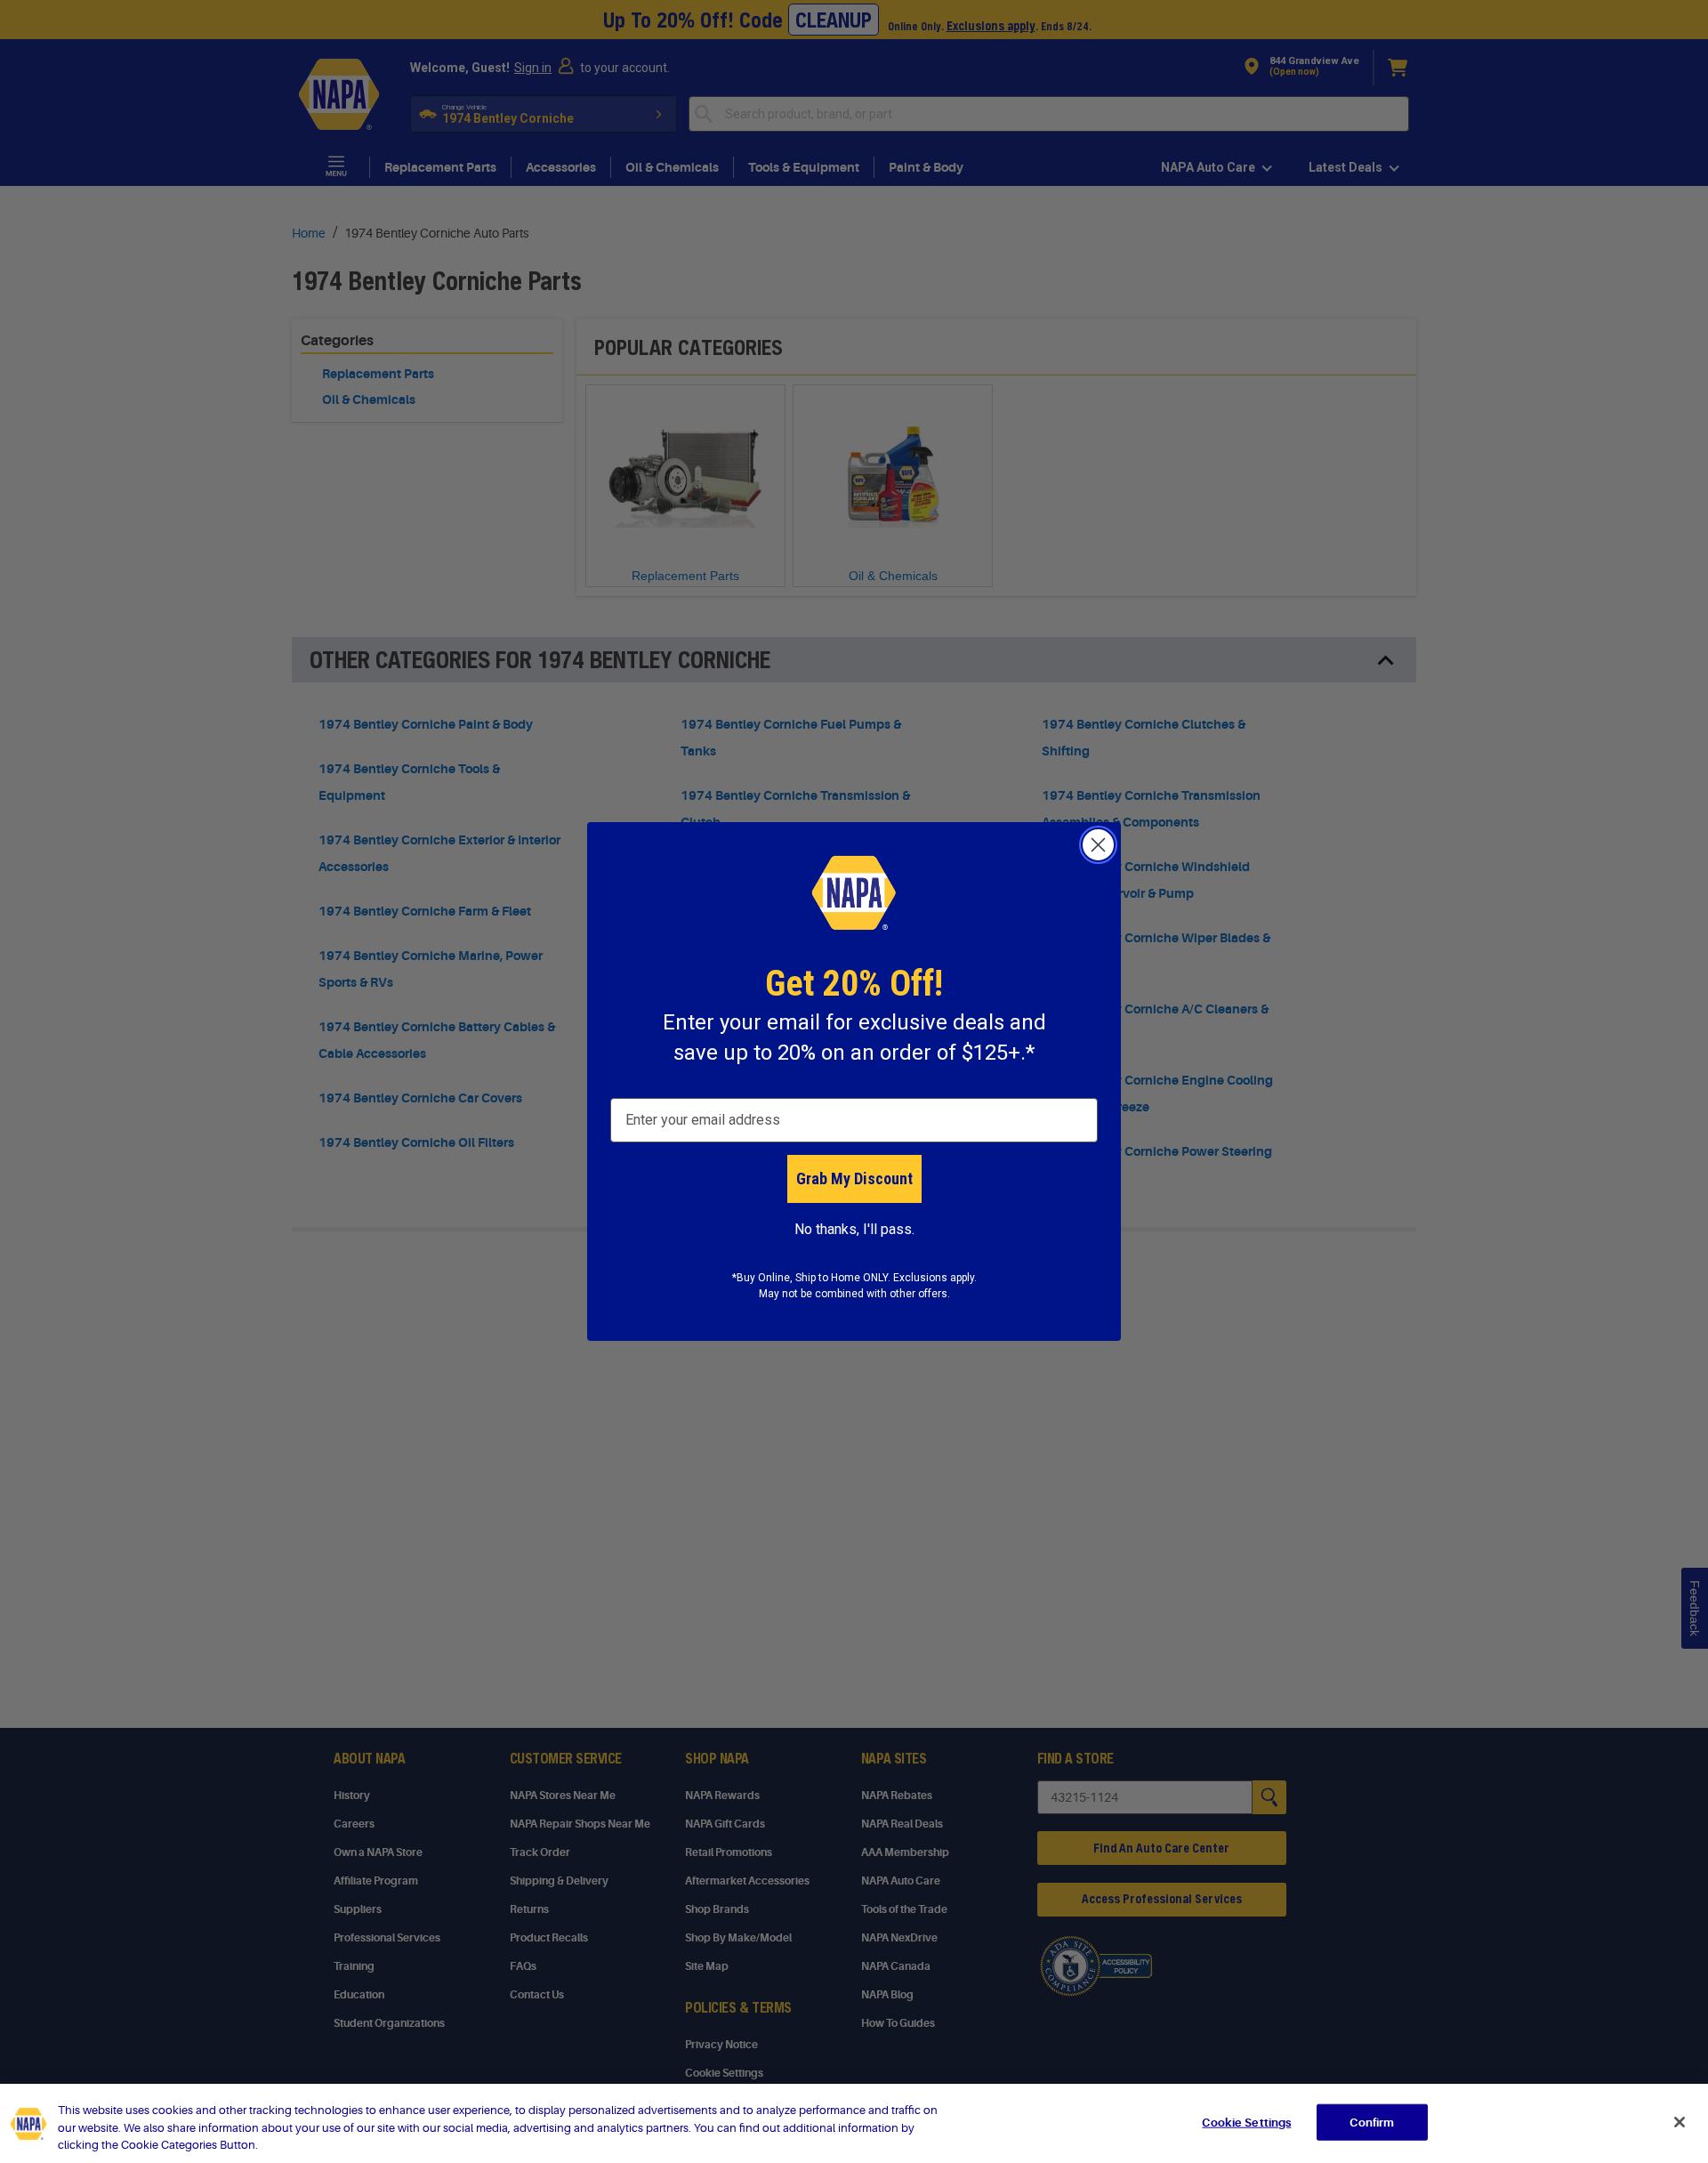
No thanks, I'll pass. (854, 1229)
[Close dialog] (1098, 845)
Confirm (1372, 2122)
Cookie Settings (1246, 2122)
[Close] (1680, 2122)
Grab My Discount (854, 1178)
